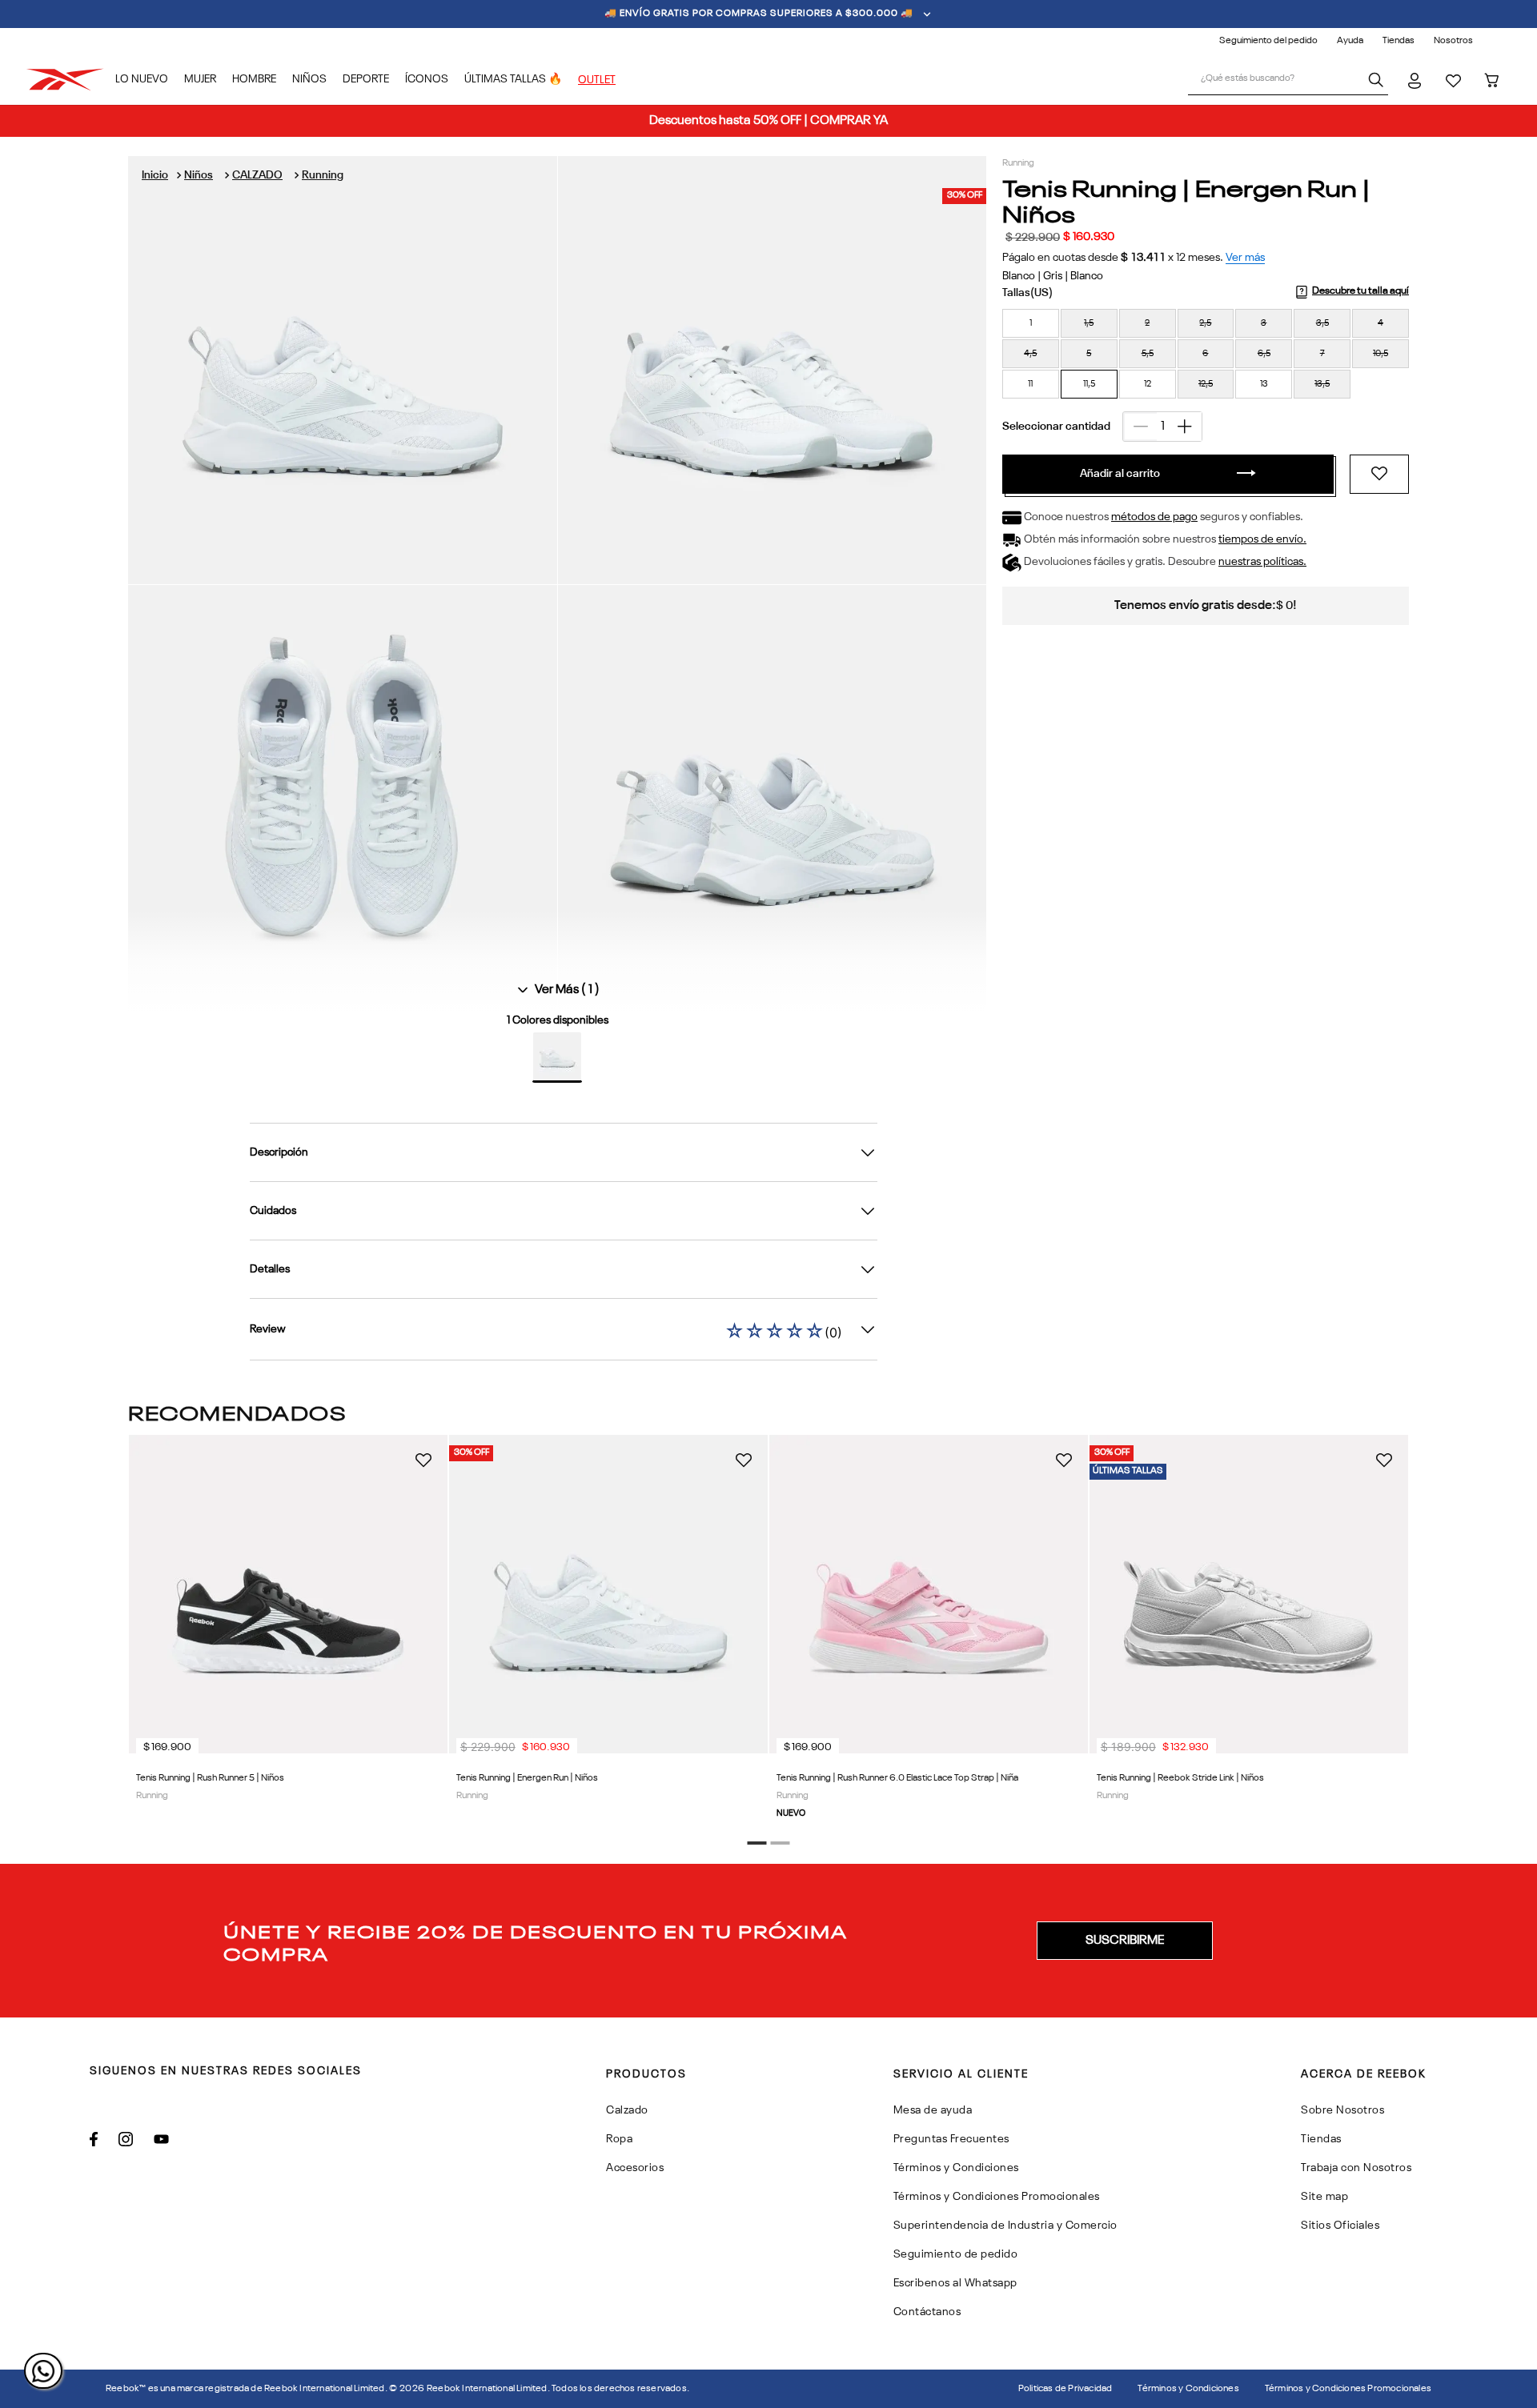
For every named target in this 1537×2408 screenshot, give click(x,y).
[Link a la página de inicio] (155, 175)
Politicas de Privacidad (1065, 2389)
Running (323, 175)
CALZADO (257, 175)
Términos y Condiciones (1188, 2389)
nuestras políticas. (1262, 562)
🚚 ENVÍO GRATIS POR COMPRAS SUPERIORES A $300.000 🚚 (759, 14)
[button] (1031, 323)
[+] (1185, 427)
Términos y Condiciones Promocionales (1348, 2389)
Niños (199, 175)
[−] (1140, 427)
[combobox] (1288, 80)
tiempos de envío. (1262, 539)
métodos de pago (1154, 517)
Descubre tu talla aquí (1360, 291)
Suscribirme (1125, 1941)
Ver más (1245, 258)
